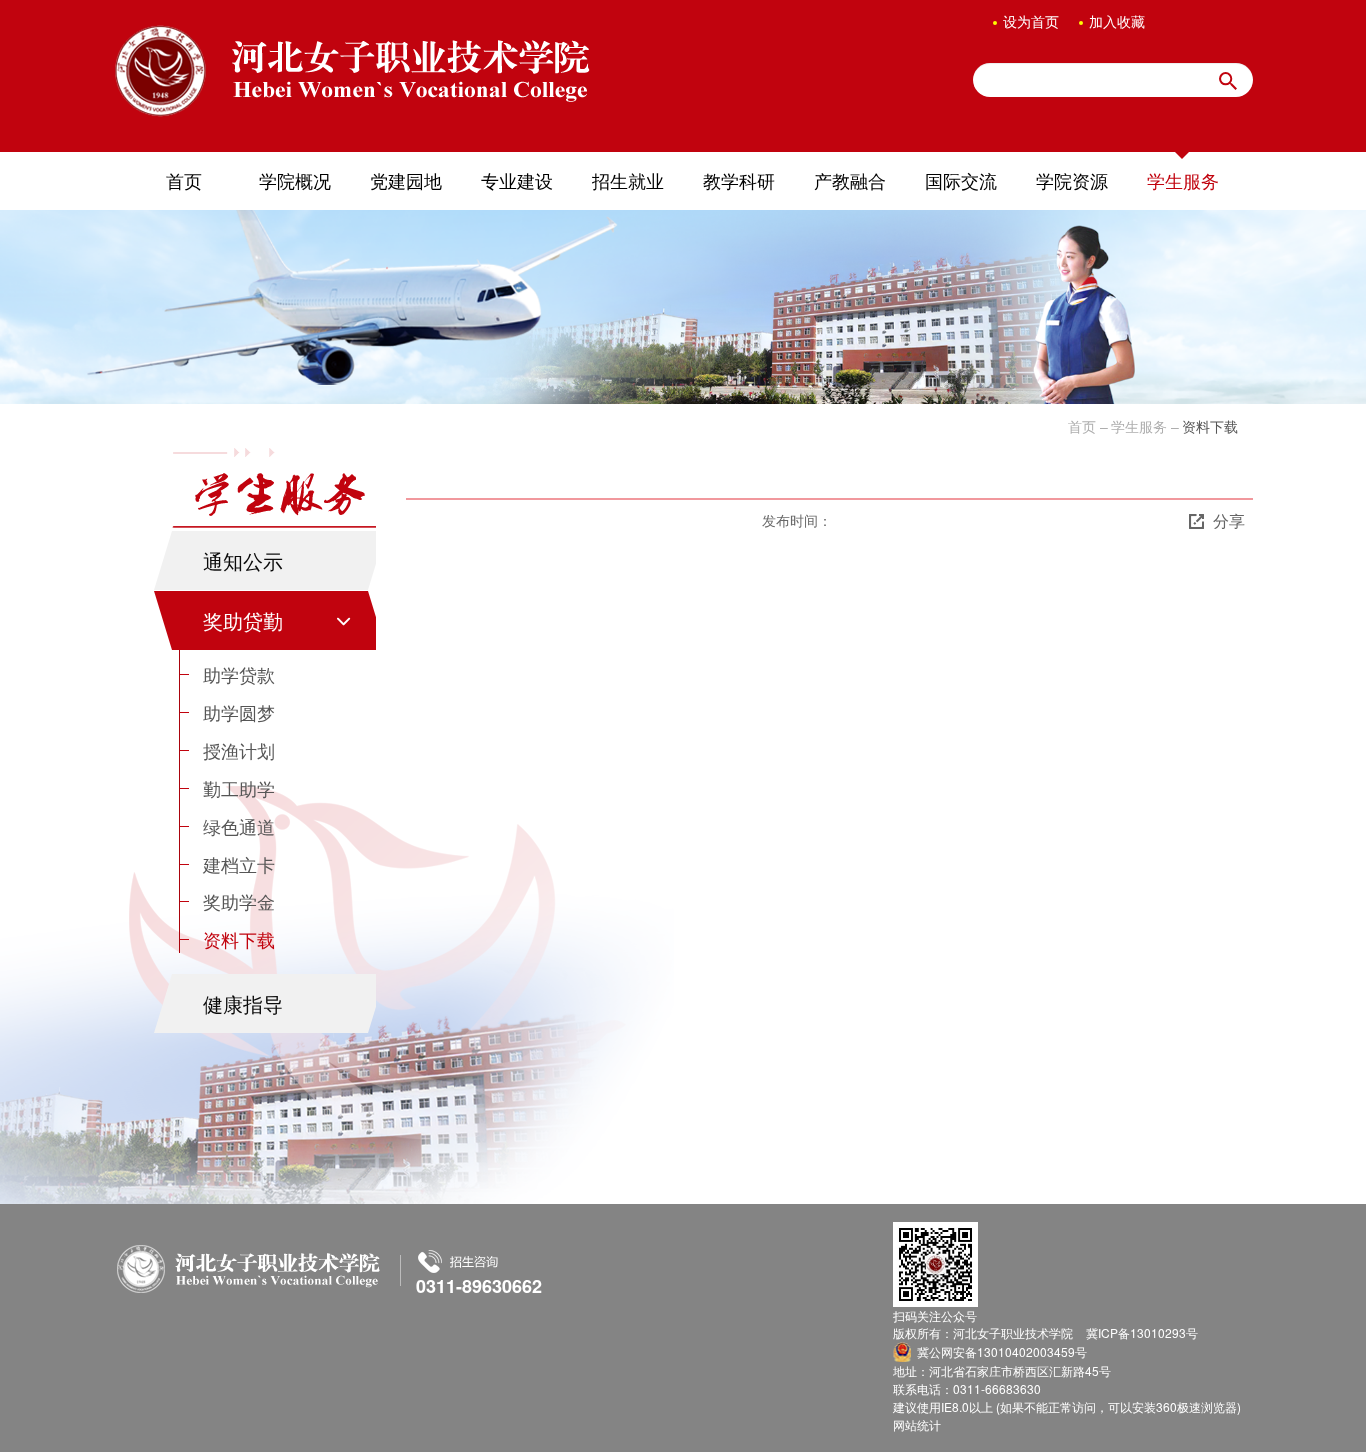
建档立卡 (239, 864)
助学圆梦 (239, 712)
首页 (184, 180)
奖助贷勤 (243, 620)
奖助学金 (239, 901)
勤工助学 (239, 788)
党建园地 (406, 180)
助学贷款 (239, 674)
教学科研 (739, 180)
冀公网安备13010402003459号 (1002, 1351)
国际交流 (961, 180)
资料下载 (239, 939)
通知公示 (243, 560)
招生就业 (628, 180)
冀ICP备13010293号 (1142, 1332)
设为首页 (1031, 21)
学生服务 (1183, 180)
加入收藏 (1117, 21)
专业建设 (517, 180)
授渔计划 (239, 750)
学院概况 (295, 180)
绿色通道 (239, 826)
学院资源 (1072, 180)
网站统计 (917, 1424)
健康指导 (243, 1003)
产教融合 (850, 180)
